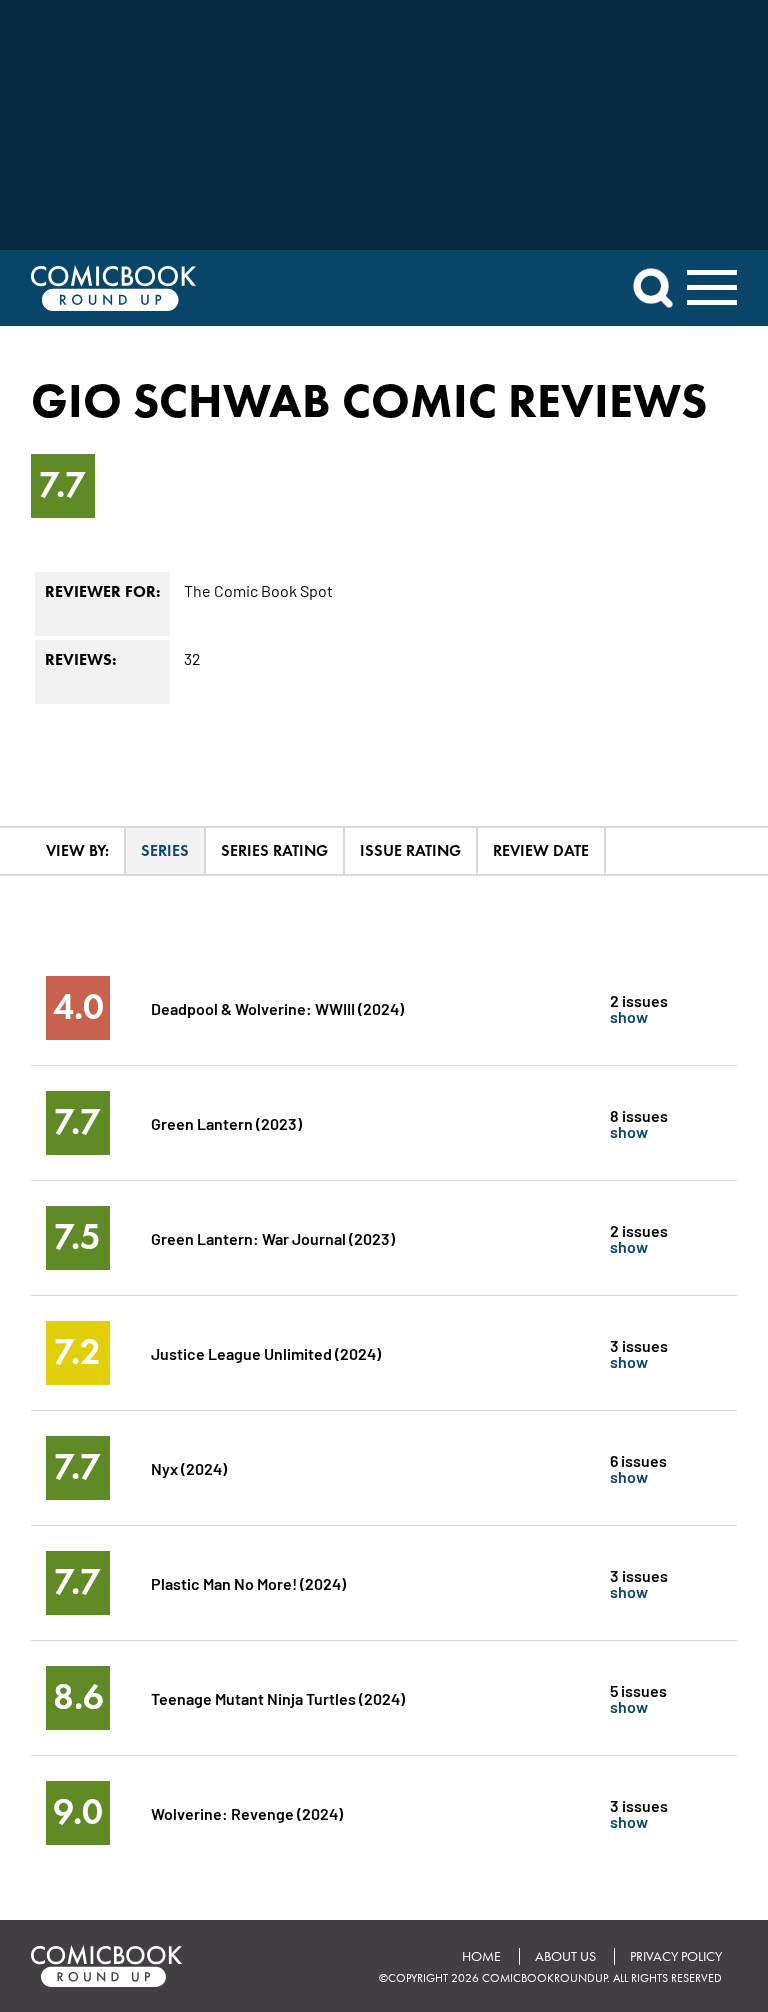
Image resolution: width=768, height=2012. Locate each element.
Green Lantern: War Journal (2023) (273, 1237)
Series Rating (274, 850)
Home (481, 1956)
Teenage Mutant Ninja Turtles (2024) (278, 1697)
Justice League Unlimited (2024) (266, 1352)
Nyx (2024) (189, 1467)
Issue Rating (410, 850)
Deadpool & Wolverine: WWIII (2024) (277, 1007)
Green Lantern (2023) (226, 1122)
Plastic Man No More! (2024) (248, 1582)
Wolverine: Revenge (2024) (247, 1812)
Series (165, 850)
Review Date (541, 850)
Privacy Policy (676, 1956)
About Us (565, 1956)
